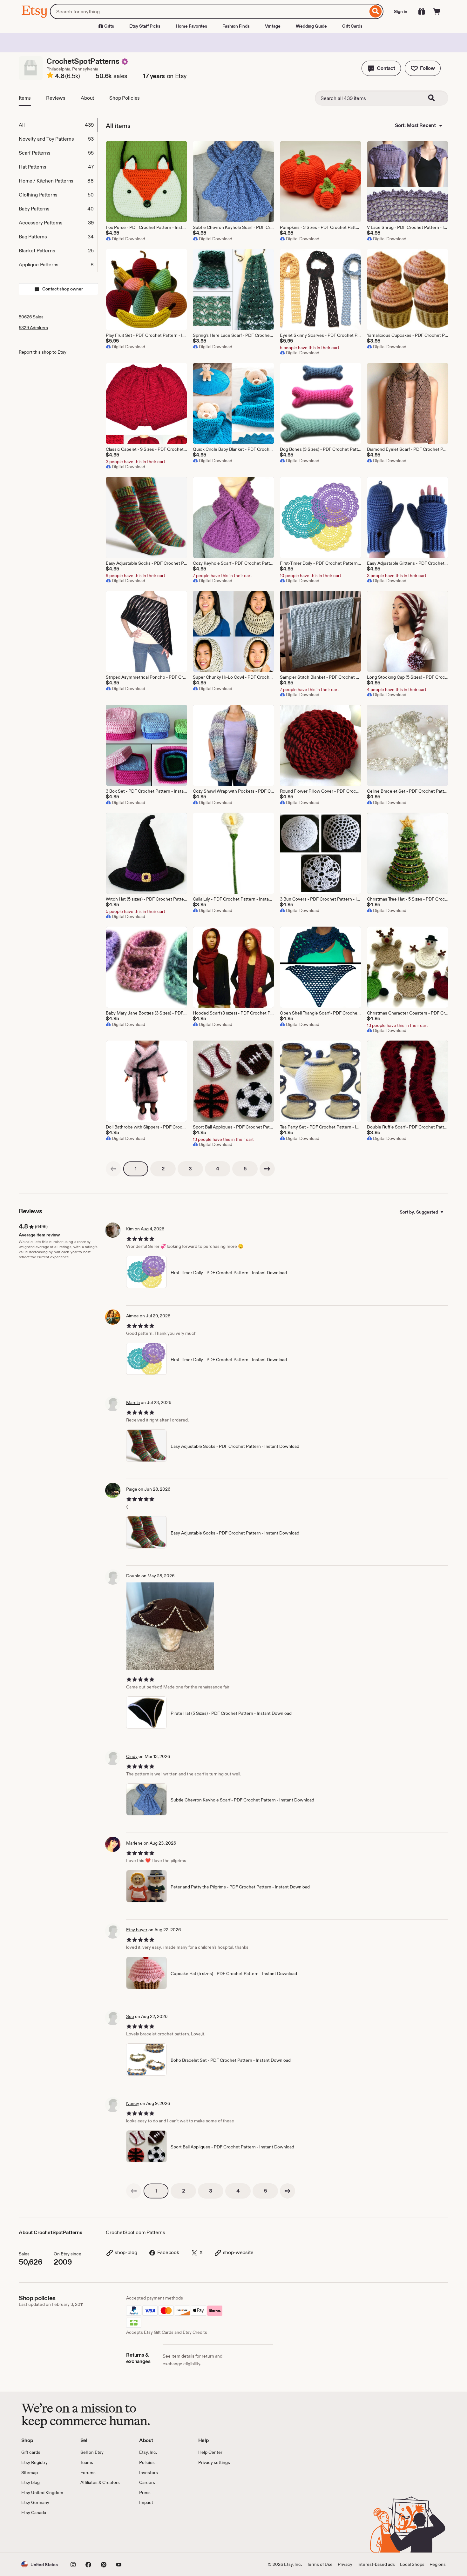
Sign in (401, 11)
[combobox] (209, 11)
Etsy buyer (137, 1930)
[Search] (376, 11)
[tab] (58, 125)
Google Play (91, 2534)
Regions (438, 2564)
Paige (132, 1489)
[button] (381, 68)
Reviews (56, 98)
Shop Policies (125, 98)
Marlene (134, 1843)
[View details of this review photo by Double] (170, 1626)
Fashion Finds (236, 26)
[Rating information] (50, 76)
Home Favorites (191, 26)
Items (25, 98)
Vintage (273, 26)
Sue (130, 2016)
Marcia (133, 1402)
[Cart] (437, 11)
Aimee (132, 1316)
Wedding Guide (311, 26)
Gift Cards (352, 26)
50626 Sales (31, 317)
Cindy (132, 1756)
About (87, 98)
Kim (130, 1229)
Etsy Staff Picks (145, 26)
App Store (43, 2534)
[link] (113, 1169)
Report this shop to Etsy (43, 352)
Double (133, 1576)
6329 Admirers (33, 328)
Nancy (133, 2103)
